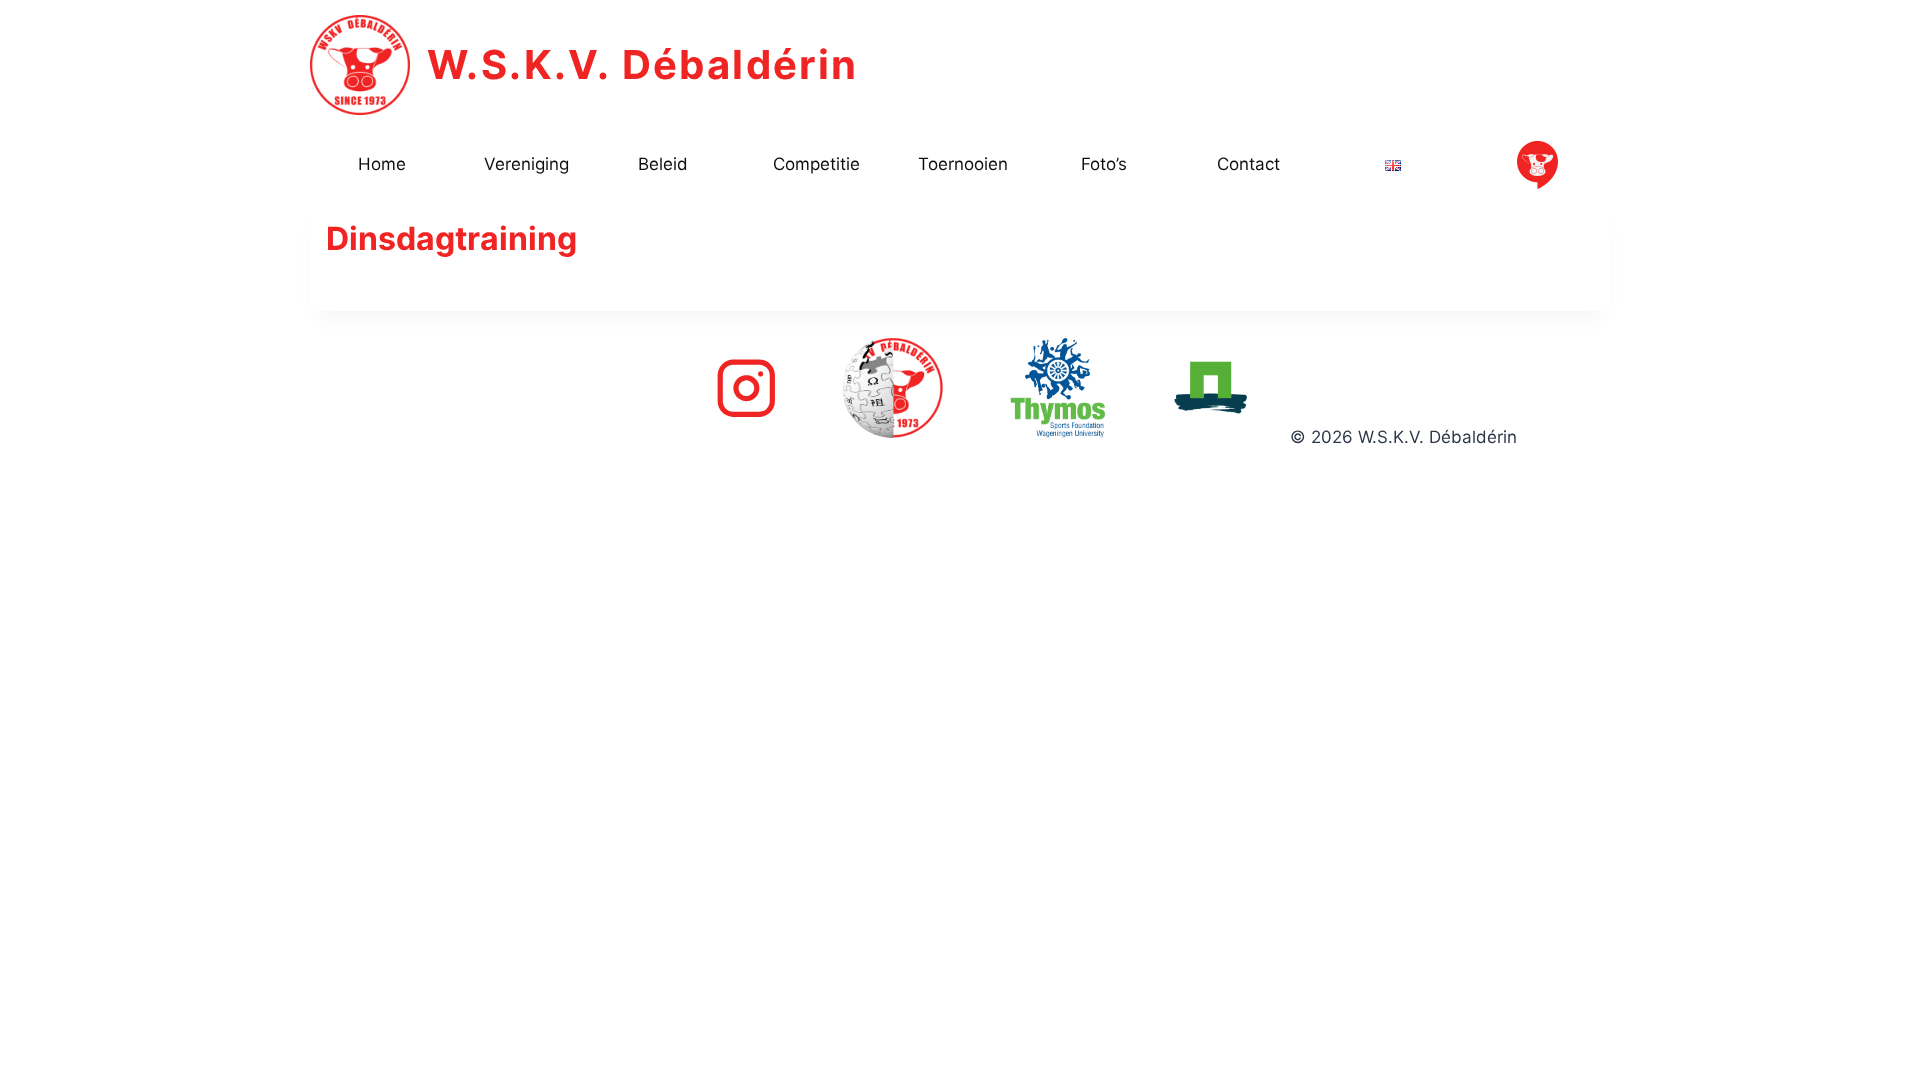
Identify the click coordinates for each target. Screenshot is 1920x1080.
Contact (1248, 164)
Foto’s (1104, 164)
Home (382, 164)
